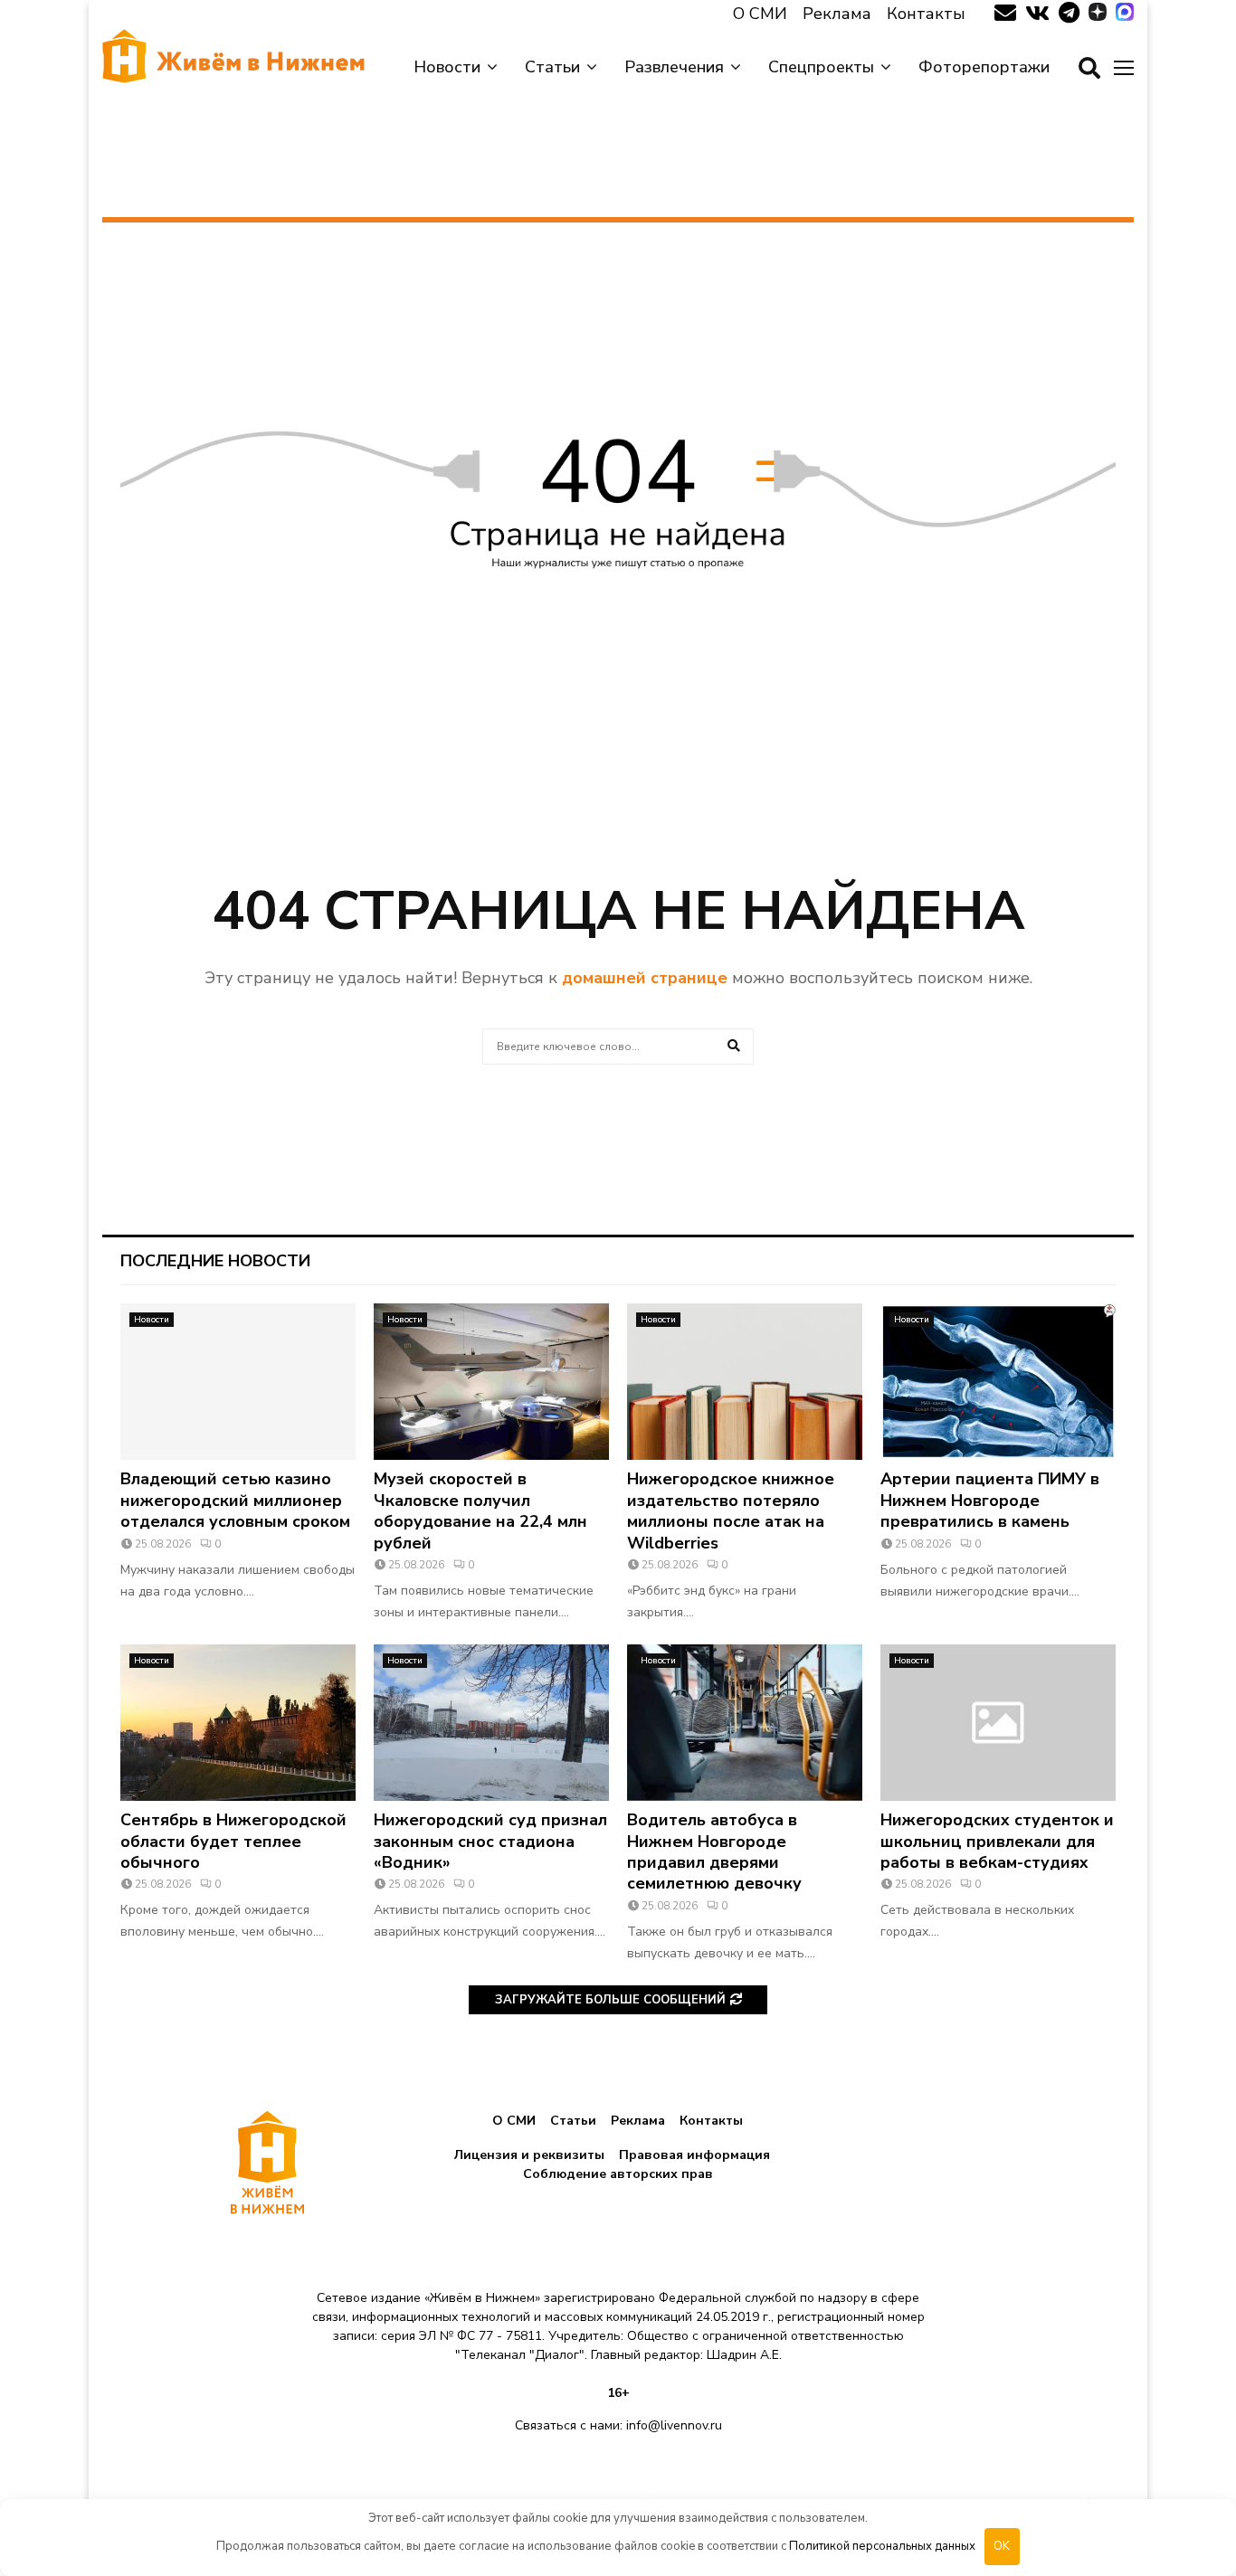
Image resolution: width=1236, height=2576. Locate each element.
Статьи (552, 67)
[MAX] (1125, 14)
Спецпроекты (821, 67)
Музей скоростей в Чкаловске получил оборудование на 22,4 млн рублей (480, 1511)
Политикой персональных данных (882, 2546)
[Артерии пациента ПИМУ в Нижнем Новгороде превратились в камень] (998, 1382)
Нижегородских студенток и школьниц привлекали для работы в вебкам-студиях (997, 1841)
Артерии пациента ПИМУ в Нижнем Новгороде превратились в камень (990, 1500)
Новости (447, 67)
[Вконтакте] (1037, 14)
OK (1002, 2546)
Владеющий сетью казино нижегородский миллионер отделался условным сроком (235, 1500)
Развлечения (674, 67)
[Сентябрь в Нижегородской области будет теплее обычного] (238, 1723)
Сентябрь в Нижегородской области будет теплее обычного (233, 1841)
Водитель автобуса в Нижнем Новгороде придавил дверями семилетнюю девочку (714, 1851)
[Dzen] (1098, 14)
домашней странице (645, 978)
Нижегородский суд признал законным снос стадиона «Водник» (490, 1841)
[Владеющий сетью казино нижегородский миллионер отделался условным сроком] (238, 1382)
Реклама (837, 14)
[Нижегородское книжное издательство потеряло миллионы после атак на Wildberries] (745, 1382)
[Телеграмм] (1069, 14)
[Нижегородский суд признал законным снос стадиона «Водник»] (491, 1723)
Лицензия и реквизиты (529, 2155)
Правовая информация (694, 2155)
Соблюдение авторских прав (618, 2174)
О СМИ (760, 14)
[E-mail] (1005, 14)
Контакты (926, 14)
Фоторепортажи (984, 67)
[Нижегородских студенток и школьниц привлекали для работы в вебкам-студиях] (998, 1723)
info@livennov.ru (674, 2425)
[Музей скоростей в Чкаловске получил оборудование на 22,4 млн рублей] (491, 1382)
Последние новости (215, 1261)
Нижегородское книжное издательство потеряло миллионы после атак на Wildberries (731, 1511)
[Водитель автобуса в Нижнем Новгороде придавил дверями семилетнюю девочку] (745, 1723)
